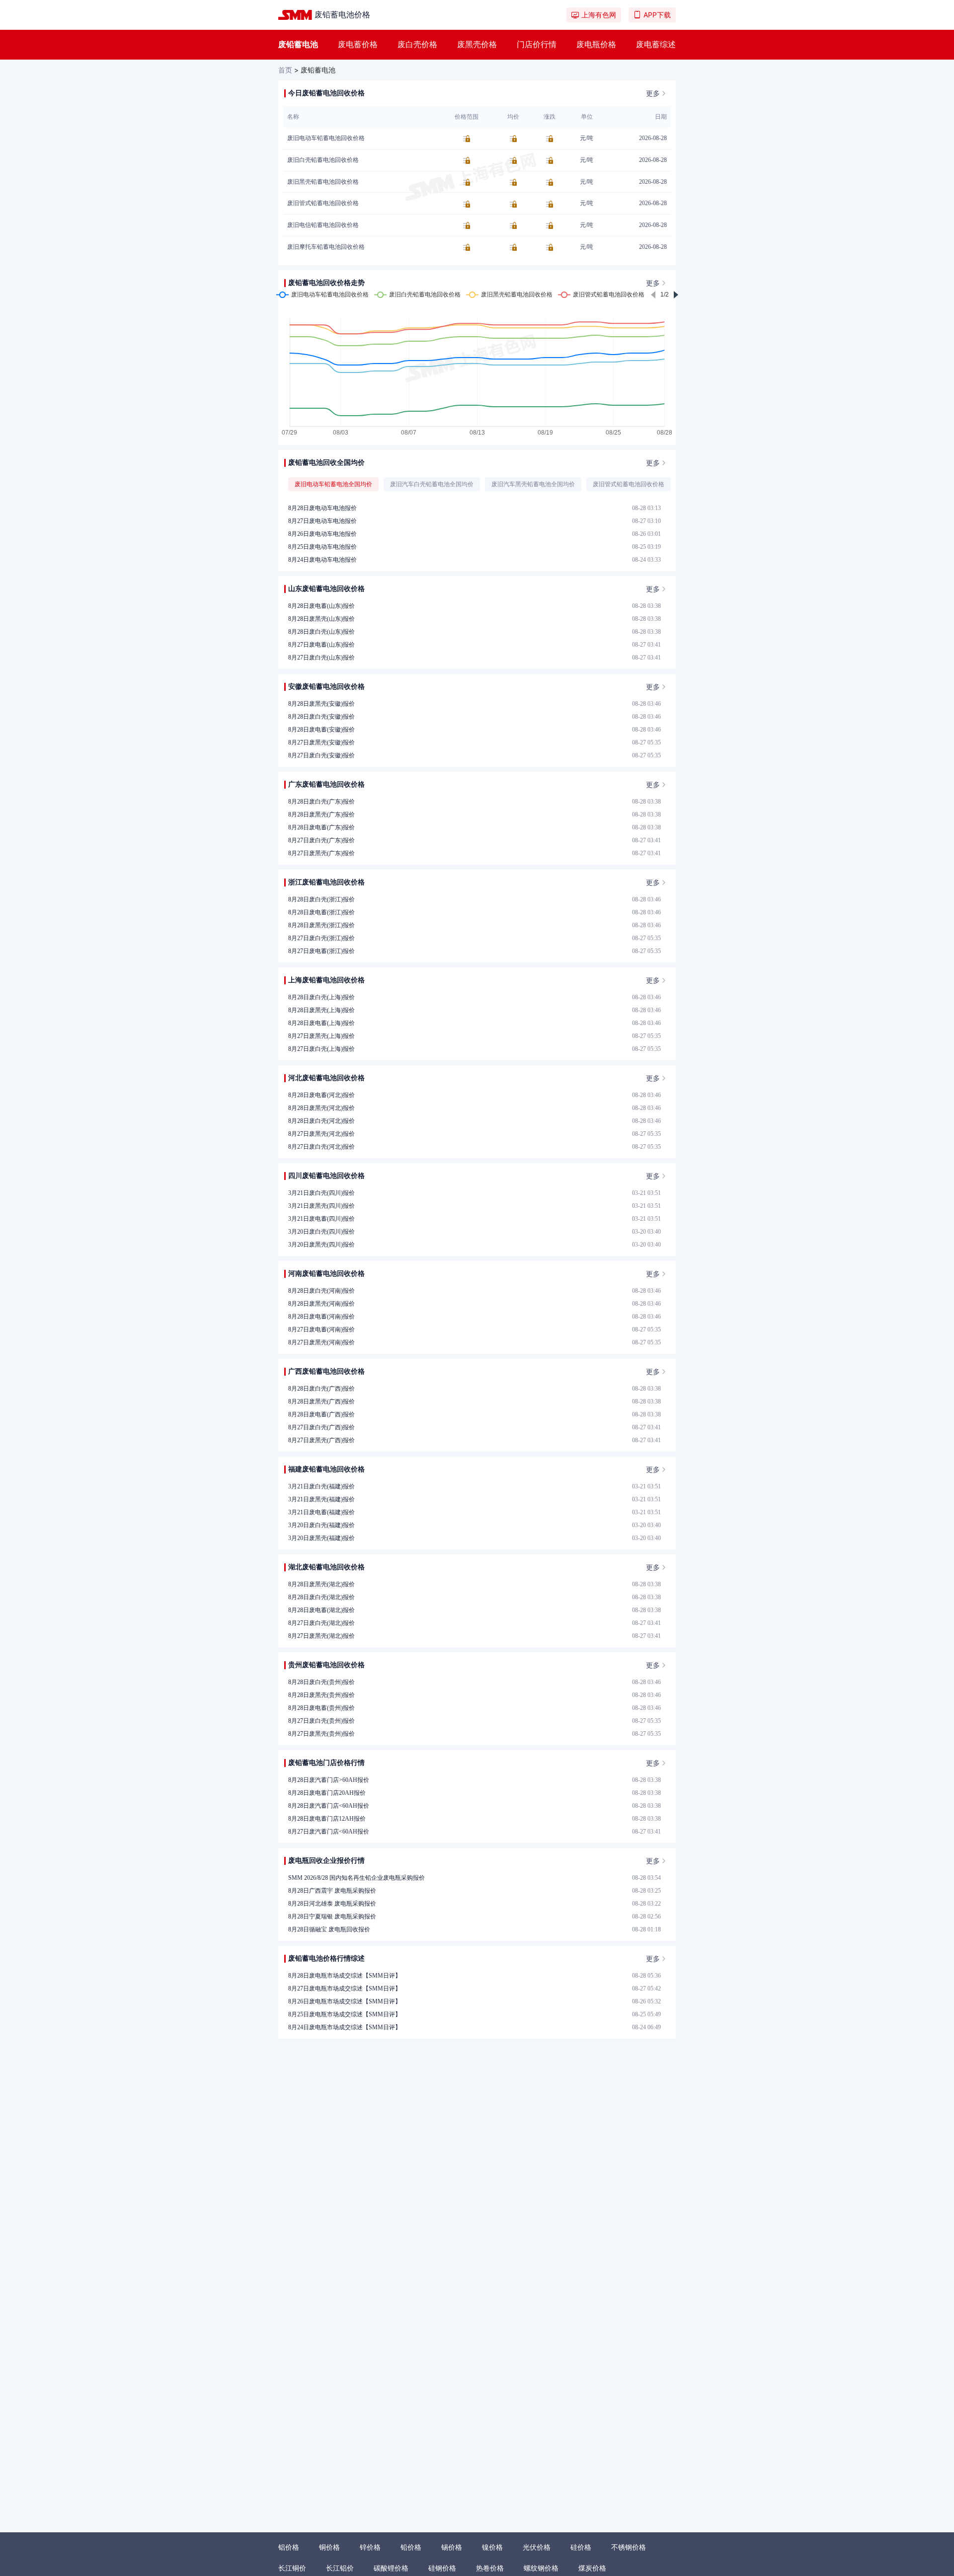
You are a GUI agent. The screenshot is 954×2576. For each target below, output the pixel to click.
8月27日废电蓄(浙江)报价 (321, 951)
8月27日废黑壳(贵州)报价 (321, 1734)
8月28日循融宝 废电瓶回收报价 (329, 1929)
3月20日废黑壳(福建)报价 (321, 1538)
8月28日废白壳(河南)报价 (321, 1291)
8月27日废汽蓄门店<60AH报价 (329, 1832)
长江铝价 (340, 2568)
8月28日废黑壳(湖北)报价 (321, 1584)
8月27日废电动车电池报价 (322, 521)
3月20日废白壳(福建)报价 (321, 1525)
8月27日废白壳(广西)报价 (321, 1427)
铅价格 (411, 2547)
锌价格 (370, 2547)
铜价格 (329, 2547)
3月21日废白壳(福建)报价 (321, 1486)
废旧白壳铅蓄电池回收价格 (323, 160)
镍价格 (492, 2547)
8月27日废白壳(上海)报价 (321, 1049)
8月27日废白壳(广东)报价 (321, 840)
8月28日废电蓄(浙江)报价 (321, 912)
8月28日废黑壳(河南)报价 (321, 1304)
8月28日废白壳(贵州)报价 (321, 1682)
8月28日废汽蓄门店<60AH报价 (329, 1806)
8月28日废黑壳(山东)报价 (321, 619)
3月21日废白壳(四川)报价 (321, 1193)
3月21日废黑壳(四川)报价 (321, 1206)
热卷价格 (490, 2568)
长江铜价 (292, 2568)
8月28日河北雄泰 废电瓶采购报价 (332, 1904)
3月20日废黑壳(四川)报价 (321, 1245)
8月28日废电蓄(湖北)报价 (321, 1610)
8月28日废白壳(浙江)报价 (321, 899)
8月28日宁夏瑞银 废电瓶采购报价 (332, 1916)
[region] (477, 482)
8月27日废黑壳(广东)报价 (321, 853)
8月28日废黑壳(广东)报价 (321, 814)
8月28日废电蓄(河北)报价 (321, 1095)
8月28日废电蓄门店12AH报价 (327, 1819)
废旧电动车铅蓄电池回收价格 (326, 138)
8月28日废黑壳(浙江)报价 (321, 925)
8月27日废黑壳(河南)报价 (321, 1342)
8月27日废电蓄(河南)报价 (321, 1329)
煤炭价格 (592, 2568)
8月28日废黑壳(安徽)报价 (321, 704)
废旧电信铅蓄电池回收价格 (323, 225)
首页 (285, 70)
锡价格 (452, 2547)
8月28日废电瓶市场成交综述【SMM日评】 (345, 1976)
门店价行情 (537, 44)
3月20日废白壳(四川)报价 (321, 1232)
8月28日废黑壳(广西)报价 (321, 1401)
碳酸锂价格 (391, 2568)
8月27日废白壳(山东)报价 (321, 658)
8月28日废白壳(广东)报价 (321, 802)
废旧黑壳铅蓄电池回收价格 (323, 182)
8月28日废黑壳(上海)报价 (321, 1010)
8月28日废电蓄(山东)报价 (321, 606)
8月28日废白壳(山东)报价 (321, 632)
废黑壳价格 (477, 44)
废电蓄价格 (358, 44)
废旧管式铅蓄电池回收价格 (323, 203)
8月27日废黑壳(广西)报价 (321, 1440)
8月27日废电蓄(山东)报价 (321, 645)
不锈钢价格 (629, 2547)
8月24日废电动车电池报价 (322, 560)
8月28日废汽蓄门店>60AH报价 (329, 1780)
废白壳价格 (417, 44)
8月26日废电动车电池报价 (322, 534)
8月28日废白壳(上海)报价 (321, 997)
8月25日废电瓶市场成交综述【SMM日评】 (345, 2014)
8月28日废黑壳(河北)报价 (321, 1108)
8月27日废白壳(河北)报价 (321, 1147)
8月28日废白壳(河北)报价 (321, 1121)
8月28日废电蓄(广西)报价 (321, 1414)
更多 (653, 93)
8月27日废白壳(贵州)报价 (321, 1721)
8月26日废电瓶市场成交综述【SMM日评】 (345, 2001)
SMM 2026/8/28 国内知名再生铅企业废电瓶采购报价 (357, 1878)
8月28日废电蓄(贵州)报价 (321, 1708)
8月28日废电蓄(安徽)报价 (321, 730)
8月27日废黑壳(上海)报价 (321, 1036)
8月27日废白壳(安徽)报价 (321, 755)
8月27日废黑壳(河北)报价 (321, 1134)
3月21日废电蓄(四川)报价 (321, 1219)
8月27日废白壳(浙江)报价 (321, 938)
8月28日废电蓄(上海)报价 (321, 1023)
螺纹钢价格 (541, 2568)
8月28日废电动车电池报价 (322, 508)
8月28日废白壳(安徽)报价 (321, 717)
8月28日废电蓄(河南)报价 (321, 1317)
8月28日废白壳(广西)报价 (321, 1389)
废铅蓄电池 (298, 44)
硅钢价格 (442, 2568)
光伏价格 (537, 2547)
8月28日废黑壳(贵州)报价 (321, 1695)
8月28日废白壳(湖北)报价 (321, 1597)
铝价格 (289, 2547)
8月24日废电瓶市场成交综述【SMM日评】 (345, 2027)
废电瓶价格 (596, 44)
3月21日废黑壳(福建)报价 (321, 1499)
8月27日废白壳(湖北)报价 (321, 1623)
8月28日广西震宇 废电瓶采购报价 (332, 1891)
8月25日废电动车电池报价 (322, 547)
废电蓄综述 (656, 44)
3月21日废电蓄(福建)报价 (321, 1512)
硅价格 (581, 2547)
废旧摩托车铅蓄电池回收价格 (326, 247)
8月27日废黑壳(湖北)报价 (321, 1636)
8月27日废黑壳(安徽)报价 (321, 742)
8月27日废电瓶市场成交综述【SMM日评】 (345, 1988)
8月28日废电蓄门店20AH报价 (327, 1793)
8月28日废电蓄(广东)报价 (321, 827)
